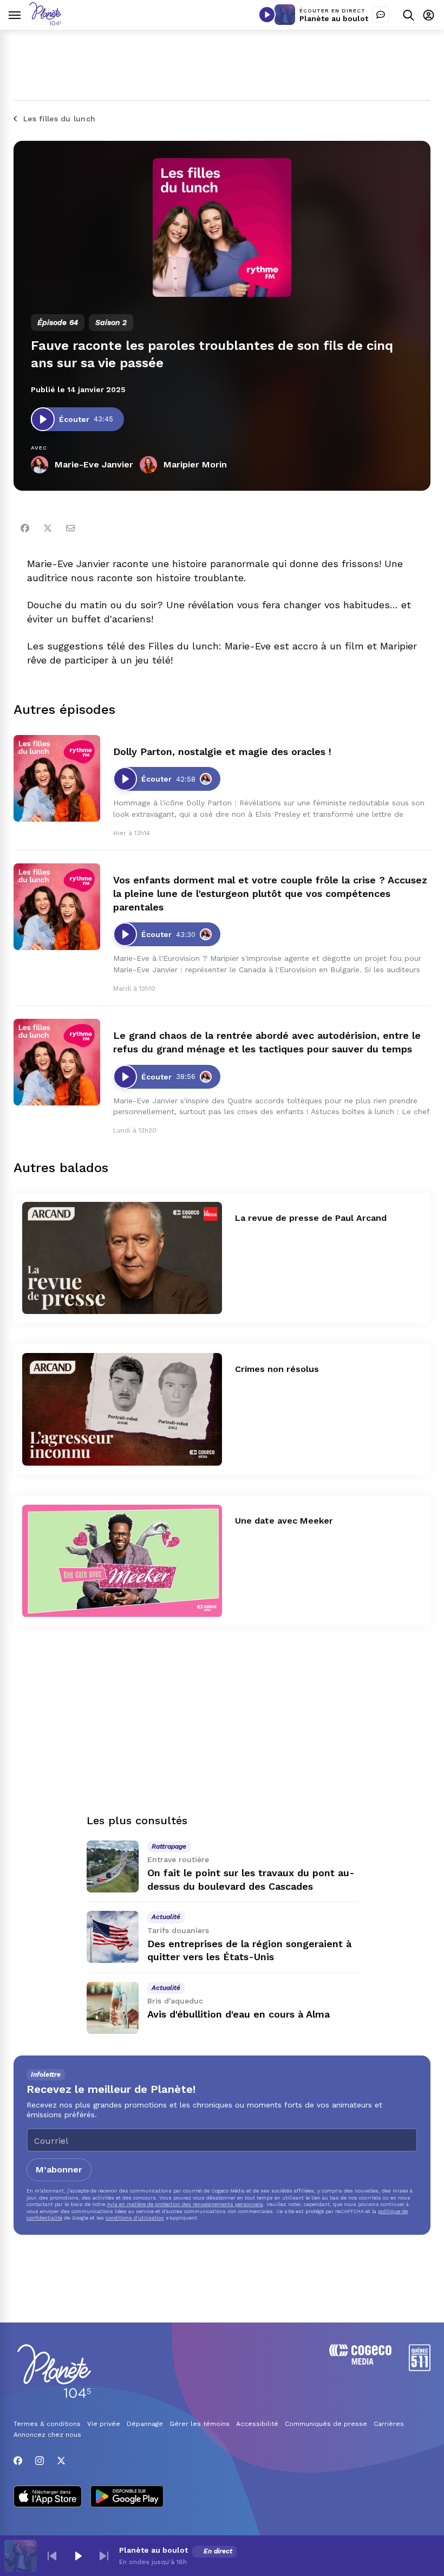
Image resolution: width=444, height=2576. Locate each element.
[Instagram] (40, 2461)
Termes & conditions (47, 2424)
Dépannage (145, 2424)
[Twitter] (48, 528)
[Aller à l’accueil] (45, 22)
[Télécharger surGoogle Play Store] (127, 2497)
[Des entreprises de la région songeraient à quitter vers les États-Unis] (113, 1937)
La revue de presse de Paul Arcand (311, 1218)
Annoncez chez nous (47, 2435)
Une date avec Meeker (284, 1521)
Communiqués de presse (326, 2424)
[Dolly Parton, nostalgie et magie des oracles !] (57, 778)
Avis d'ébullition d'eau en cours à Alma (239, 2014)
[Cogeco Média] (360, 2362)
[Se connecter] (429, 15)
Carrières (389, 2424)
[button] (52, 2556)
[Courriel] (70, 528)
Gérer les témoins (200, 2424)
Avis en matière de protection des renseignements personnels (185, 2204)
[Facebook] (25, 528)
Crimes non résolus (277, 1369)
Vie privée (104, 2424)
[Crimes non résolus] (122, 1409)
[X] (61, 2461)
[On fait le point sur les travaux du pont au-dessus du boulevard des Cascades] (113, 1866)
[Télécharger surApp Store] (48, 2497)
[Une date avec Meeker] (122, 1561)
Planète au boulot (334, 18)
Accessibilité (257, 2424)
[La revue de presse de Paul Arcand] (122, 1258)
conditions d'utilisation (135, 2218)
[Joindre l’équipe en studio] (381, 15)
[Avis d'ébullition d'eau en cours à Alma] (113, 2008)
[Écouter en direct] (267, 15)
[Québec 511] (420, 2368)
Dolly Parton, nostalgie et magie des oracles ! (222, 752)
